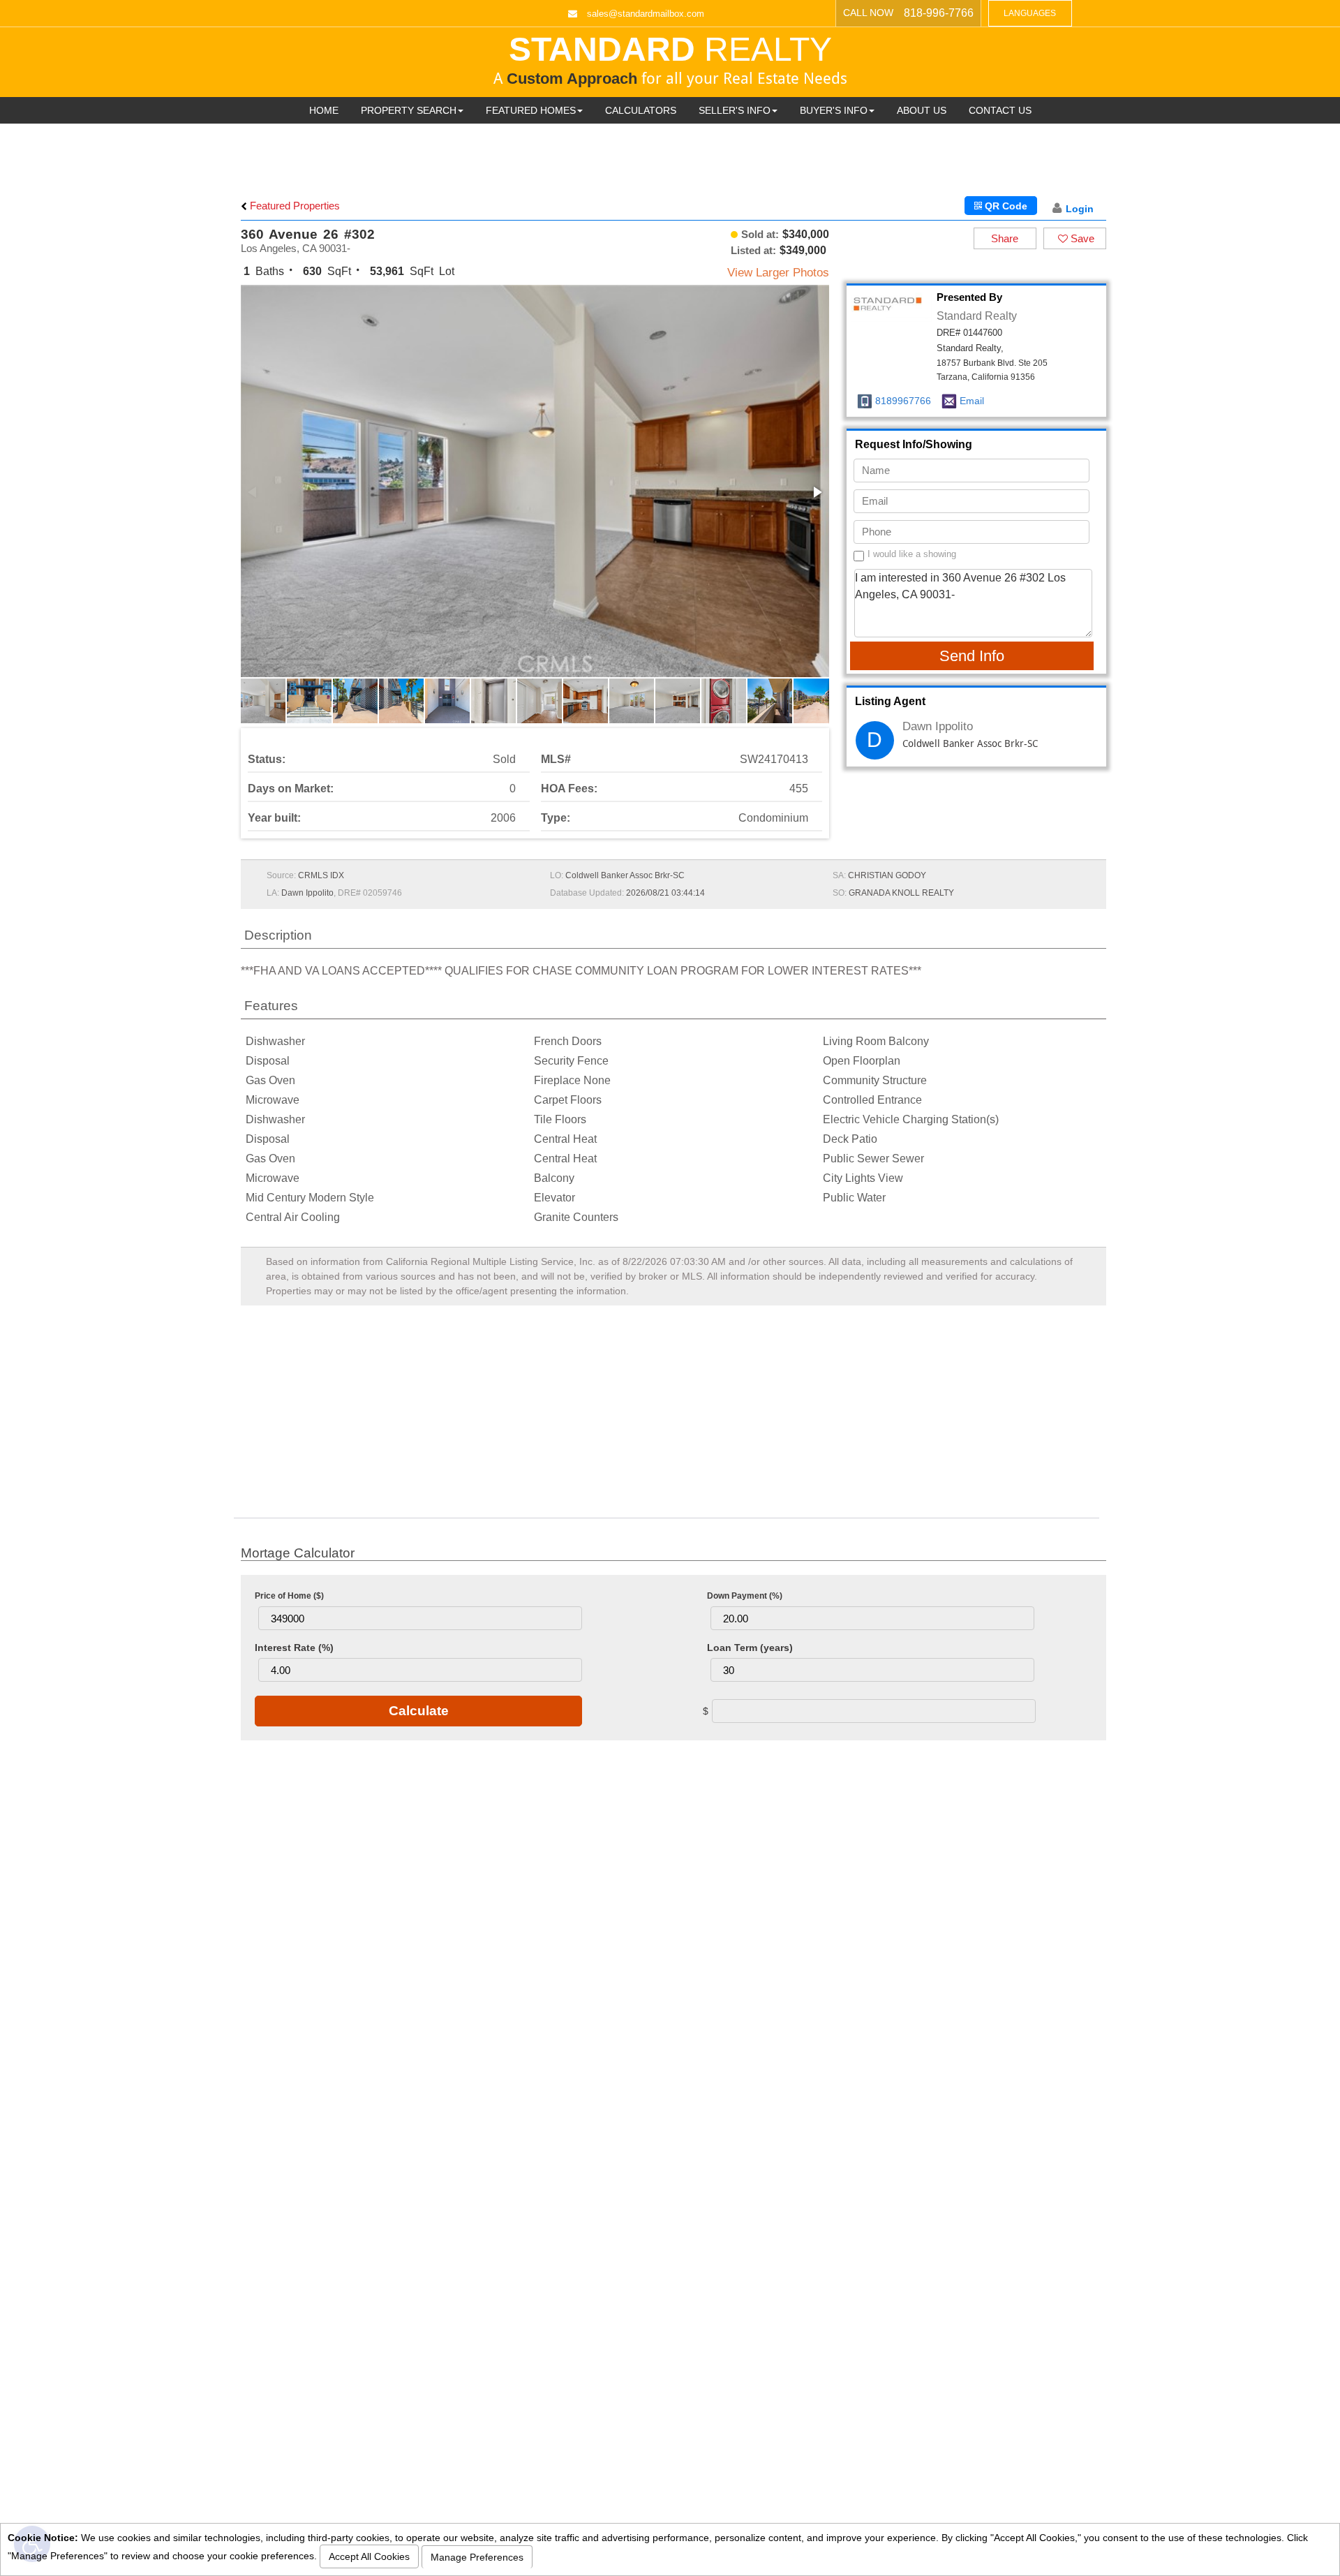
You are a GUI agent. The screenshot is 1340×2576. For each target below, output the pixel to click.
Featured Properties (293, 206)
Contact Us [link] (1000, 110)
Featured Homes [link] (531, 110)
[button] (817, 492)
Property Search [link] (409, 110)
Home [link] (324, 110)
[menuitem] (324, 110)
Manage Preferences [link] (477, 2557)
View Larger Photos (778, 273)
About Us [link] (922, 110)
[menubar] (670, 110)
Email (972, 401)
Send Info (972, 656)
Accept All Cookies (369, 2556)
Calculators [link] (641, 110)
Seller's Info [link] (735, 110)
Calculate (419, 1711)
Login (1080, 209)
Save (1081, 238)
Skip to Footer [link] (69, 32)
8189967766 (903, 401)
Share (1005, 238)
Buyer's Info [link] (834, 110)
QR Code (1005, 206)
